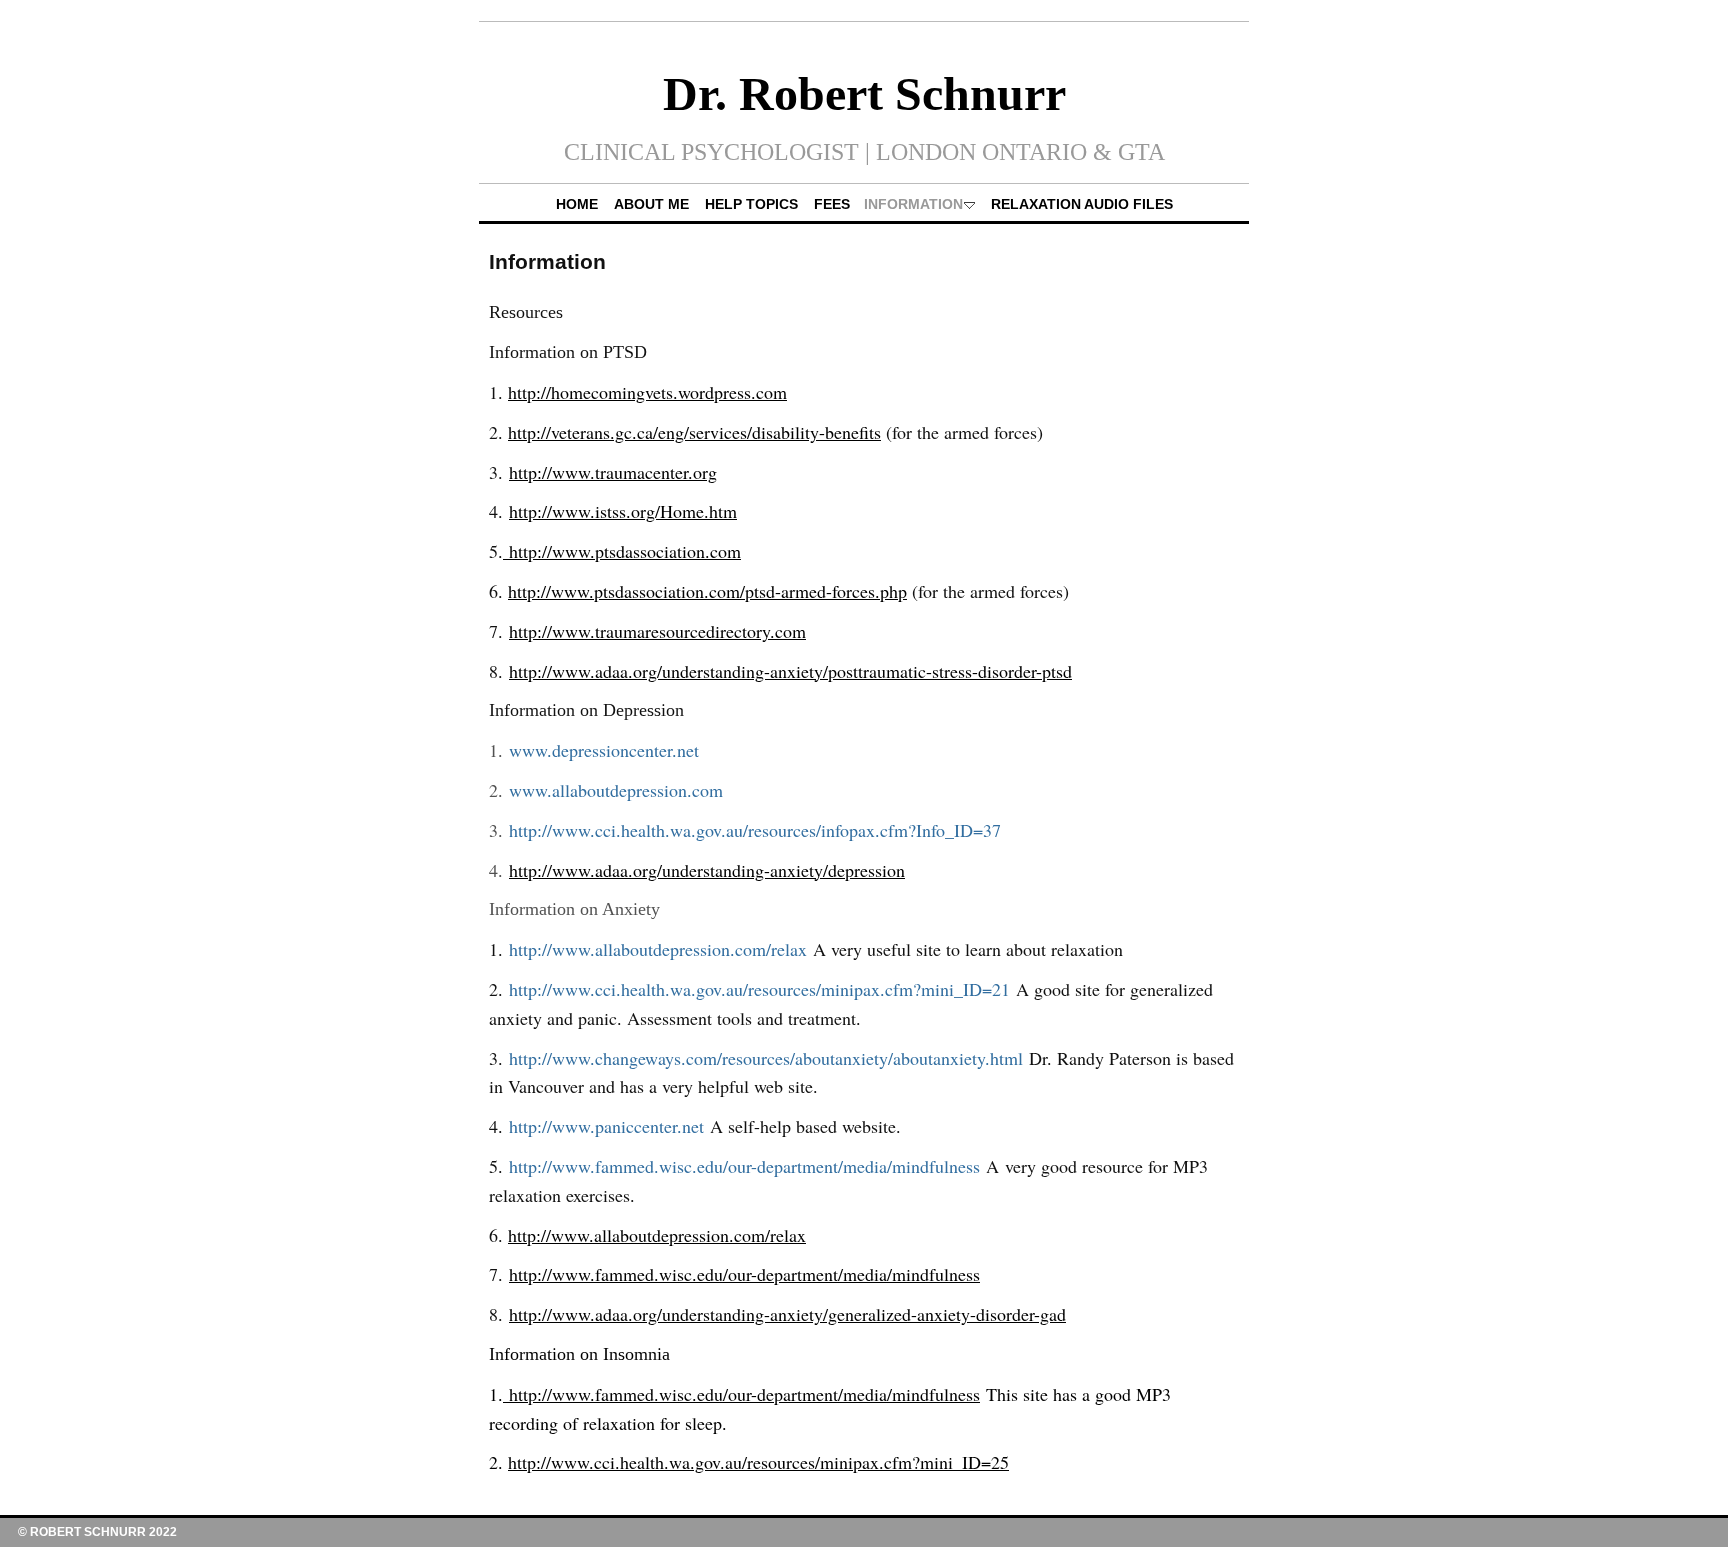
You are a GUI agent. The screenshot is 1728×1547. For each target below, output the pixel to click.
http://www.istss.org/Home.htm (623, 511)
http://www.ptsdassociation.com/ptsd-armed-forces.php (707, 591)
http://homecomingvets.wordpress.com (647, 392)
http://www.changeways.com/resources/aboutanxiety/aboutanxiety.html (766, 1058)
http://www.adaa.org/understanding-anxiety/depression (707, 870)
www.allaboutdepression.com (616, 790)
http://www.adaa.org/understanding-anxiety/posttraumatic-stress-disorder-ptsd (790, 671)
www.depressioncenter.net (604, 750)
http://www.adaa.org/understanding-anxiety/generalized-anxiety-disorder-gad (787, 1314)
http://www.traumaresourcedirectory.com (657, 631)
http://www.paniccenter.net (606, 1126)
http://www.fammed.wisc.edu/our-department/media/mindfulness (744, 1166)
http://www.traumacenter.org (613, 472)
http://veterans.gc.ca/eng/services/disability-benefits (694, 432)
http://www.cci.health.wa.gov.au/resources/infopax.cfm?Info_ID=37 (755, 830)
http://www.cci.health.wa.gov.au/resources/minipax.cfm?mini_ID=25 (758, 1462)
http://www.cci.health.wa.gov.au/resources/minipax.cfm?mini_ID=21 (759, 989)
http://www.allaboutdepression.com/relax (658, 949)
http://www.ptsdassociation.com (622, 551)
